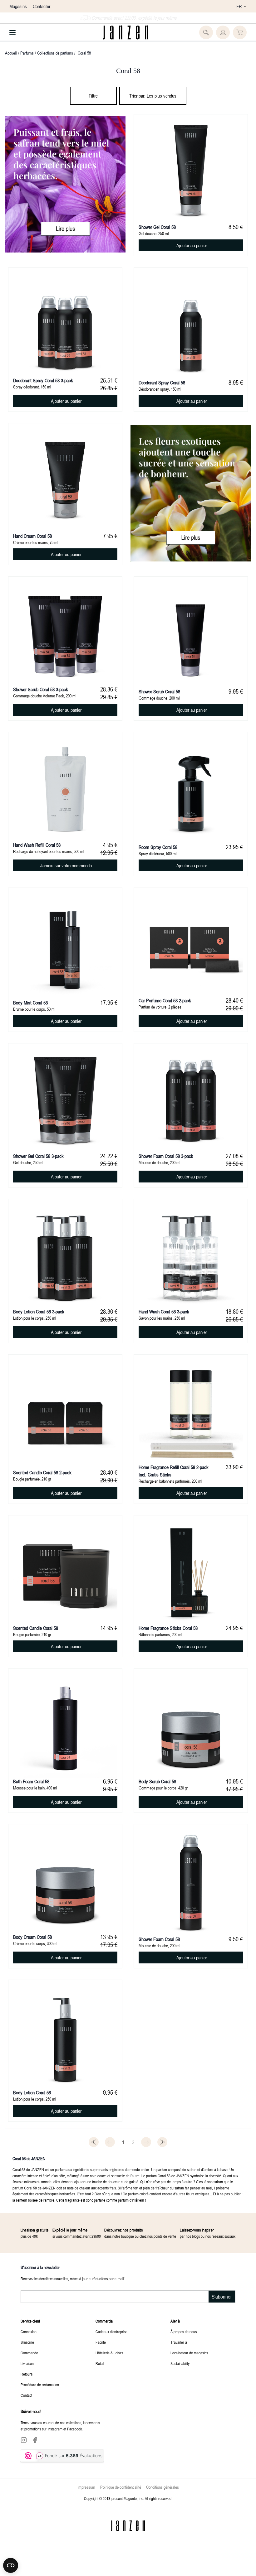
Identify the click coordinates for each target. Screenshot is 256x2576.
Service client (30, 2321)
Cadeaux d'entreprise (111, 2332)
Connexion (29, 2332)
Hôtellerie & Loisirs (109, 2353)
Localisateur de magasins (189, 2353)
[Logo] (126, 32)
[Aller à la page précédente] (110, 2142)
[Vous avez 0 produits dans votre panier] (240, 32)
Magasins (18, 6)
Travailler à (179, 2342)
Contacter (42, 6)
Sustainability (180, 2363)
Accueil (11, 53)
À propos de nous (184, 2332)
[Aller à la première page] (94, 2142)
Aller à (175, 2321)
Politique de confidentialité (121, 2487)
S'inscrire (27, 2342)
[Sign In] (223, 32)
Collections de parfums (55, 53)
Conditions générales (162, 2487)
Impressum (86, 2487)
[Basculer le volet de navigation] (12, 32)
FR (239, 6)
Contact (26, 2395)
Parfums (27, 53)
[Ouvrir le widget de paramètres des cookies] (11, 2565)
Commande (29, 2353)
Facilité (101, 2342)
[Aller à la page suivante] (146, 2142)
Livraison (27, 2363)
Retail (100, 2363)
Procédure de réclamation (40, 2385)
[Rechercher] (206, 32)
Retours (27, 2374)
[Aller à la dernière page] (162, 2142)
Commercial (104, 2321)
